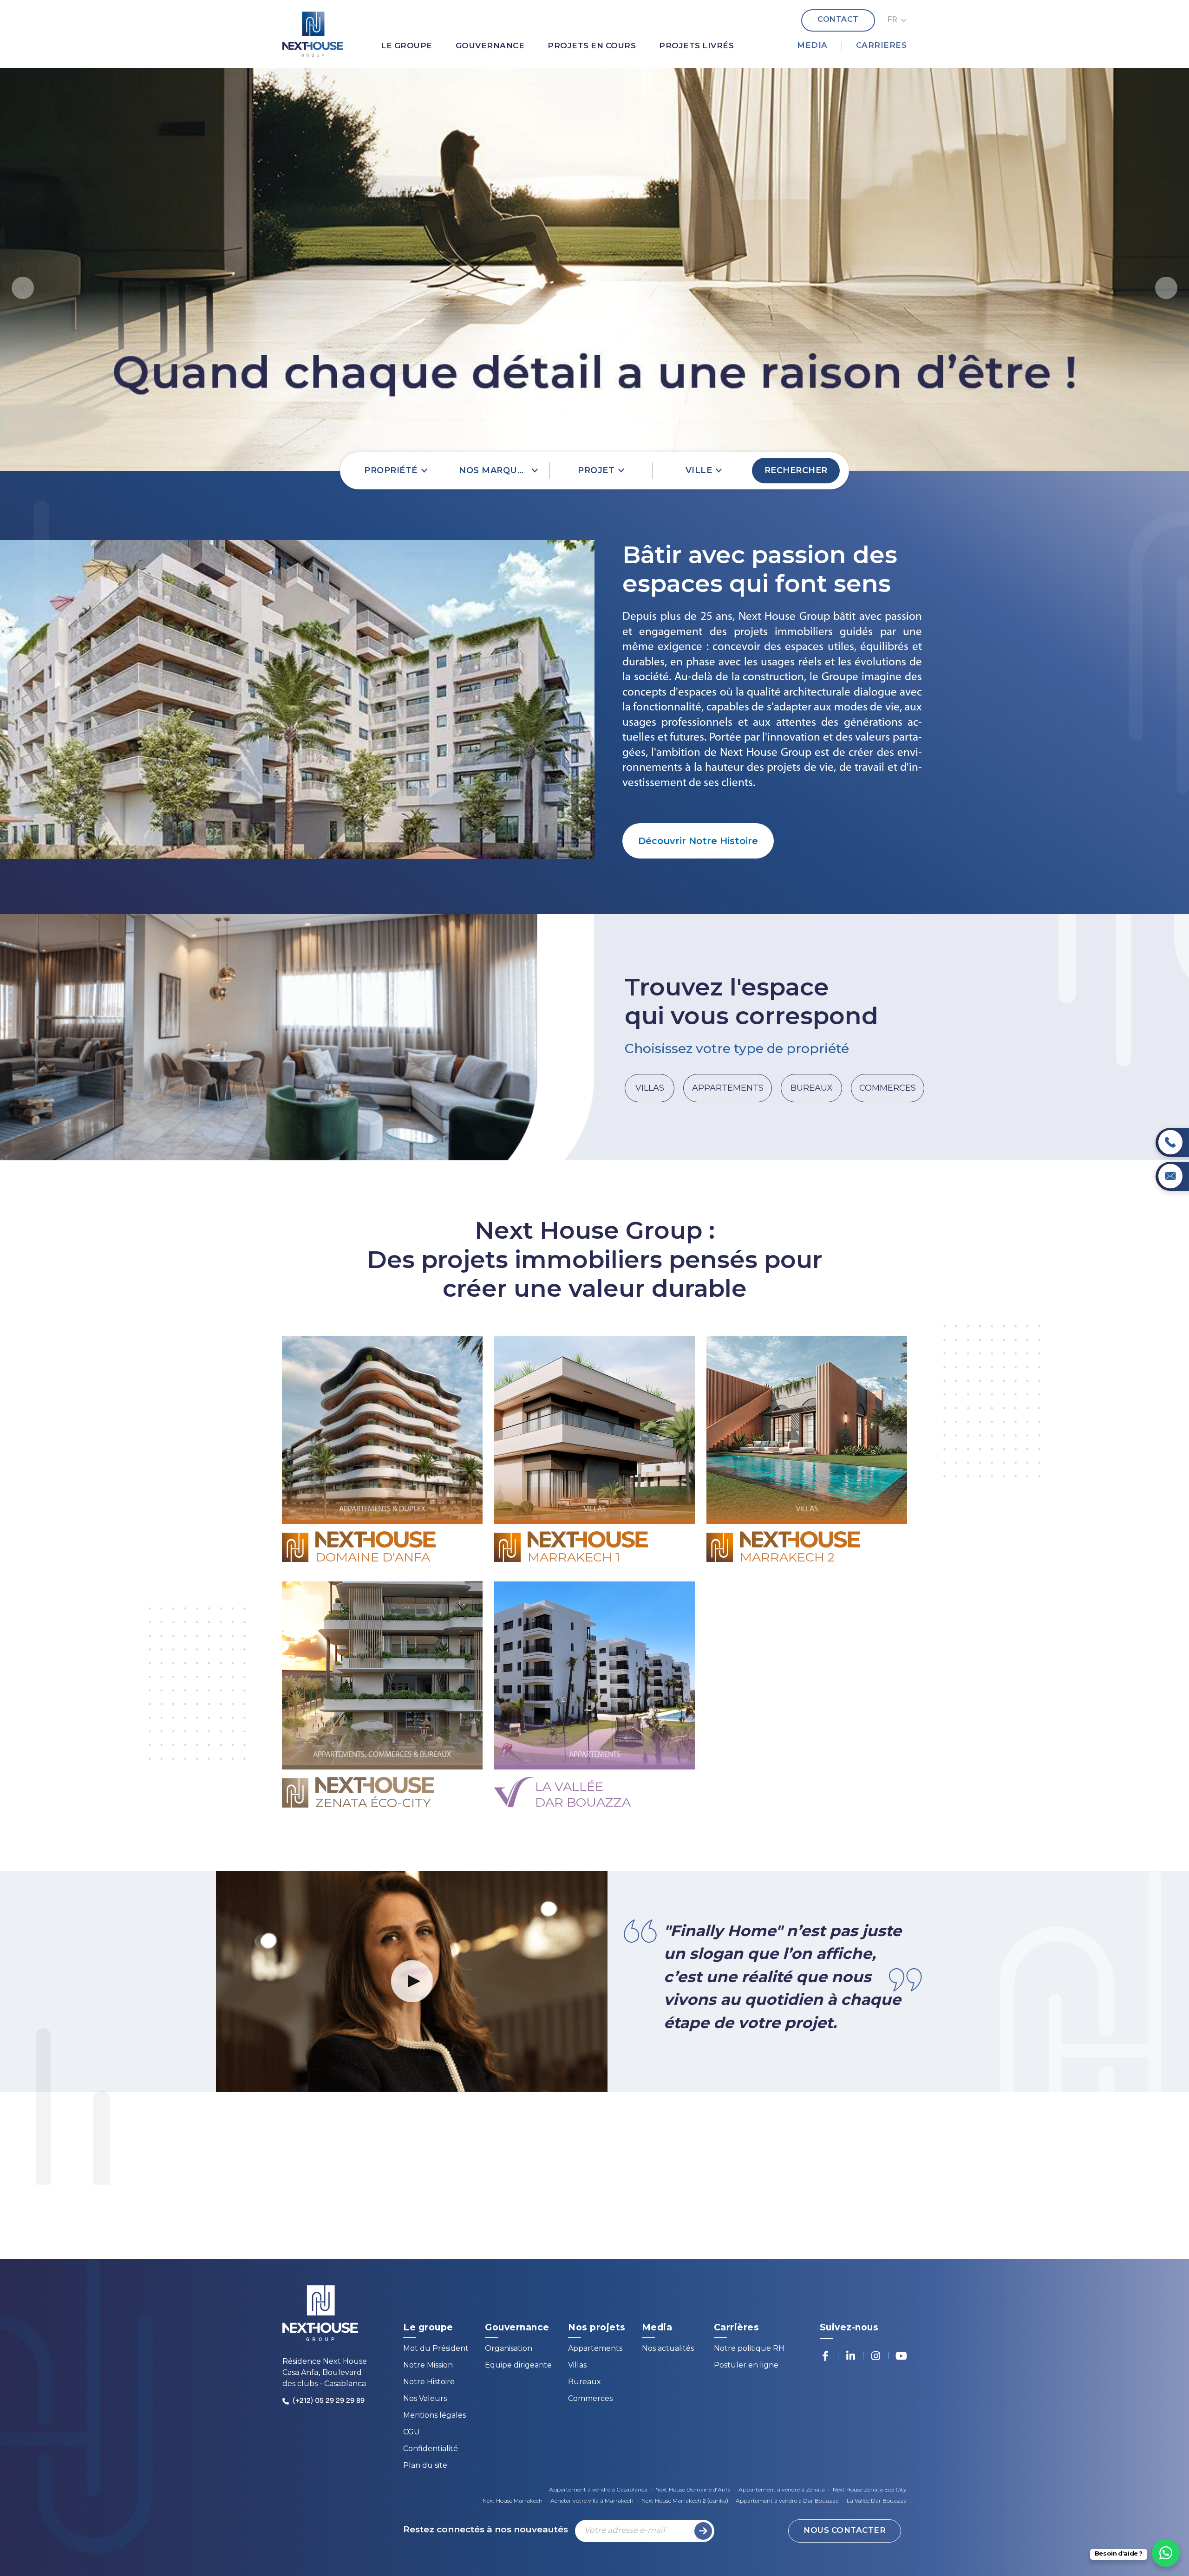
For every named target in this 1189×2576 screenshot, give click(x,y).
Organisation (509, 2349)
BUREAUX (812, 1088)
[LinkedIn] (850, 2356)
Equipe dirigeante (518, 2366)
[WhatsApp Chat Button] (1166, 2553)
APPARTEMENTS (728, 1088)
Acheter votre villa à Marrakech (592, 2501)
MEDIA (812, 46)
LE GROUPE (407, 46)
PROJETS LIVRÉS (696, 46)
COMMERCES (888, 1088)
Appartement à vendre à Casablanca (598, 2490)
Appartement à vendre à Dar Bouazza (787, 2501)
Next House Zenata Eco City (870, 2490)
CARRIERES (882, 46)
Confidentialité (431, 2449)
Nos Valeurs (425, 2399)
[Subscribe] (703, 2531)
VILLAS (650, 1088)
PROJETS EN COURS (592, 46)
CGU (412, 2433)
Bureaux (585, 2383)
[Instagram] (876, 2356)
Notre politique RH (749, 2349)
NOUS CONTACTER (845, 2531)
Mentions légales (434, 2416)
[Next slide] (1166, 288)
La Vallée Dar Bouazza (877, 2501)
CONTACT (838, 20)
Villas (577, 2366)
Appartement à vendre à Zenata (782, 2490)
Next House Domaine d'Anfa (693, 2490)
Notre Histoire (429, 2383)
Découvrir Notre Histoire (698, 841)
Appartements (595, 2349)
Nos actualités (668, 2349)
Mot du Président (436, 2349)
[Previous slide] (23, 288)
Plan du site (425, 2466)
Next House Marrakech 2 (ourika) (685, 2501)
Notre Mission (428, 2366)
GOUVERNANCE (490, 46)
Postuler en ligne (746, 2366)
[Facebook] (825, 2356)
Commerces (590, 2399)
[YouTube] (901, 2356)
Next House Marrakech (513, 2501)
